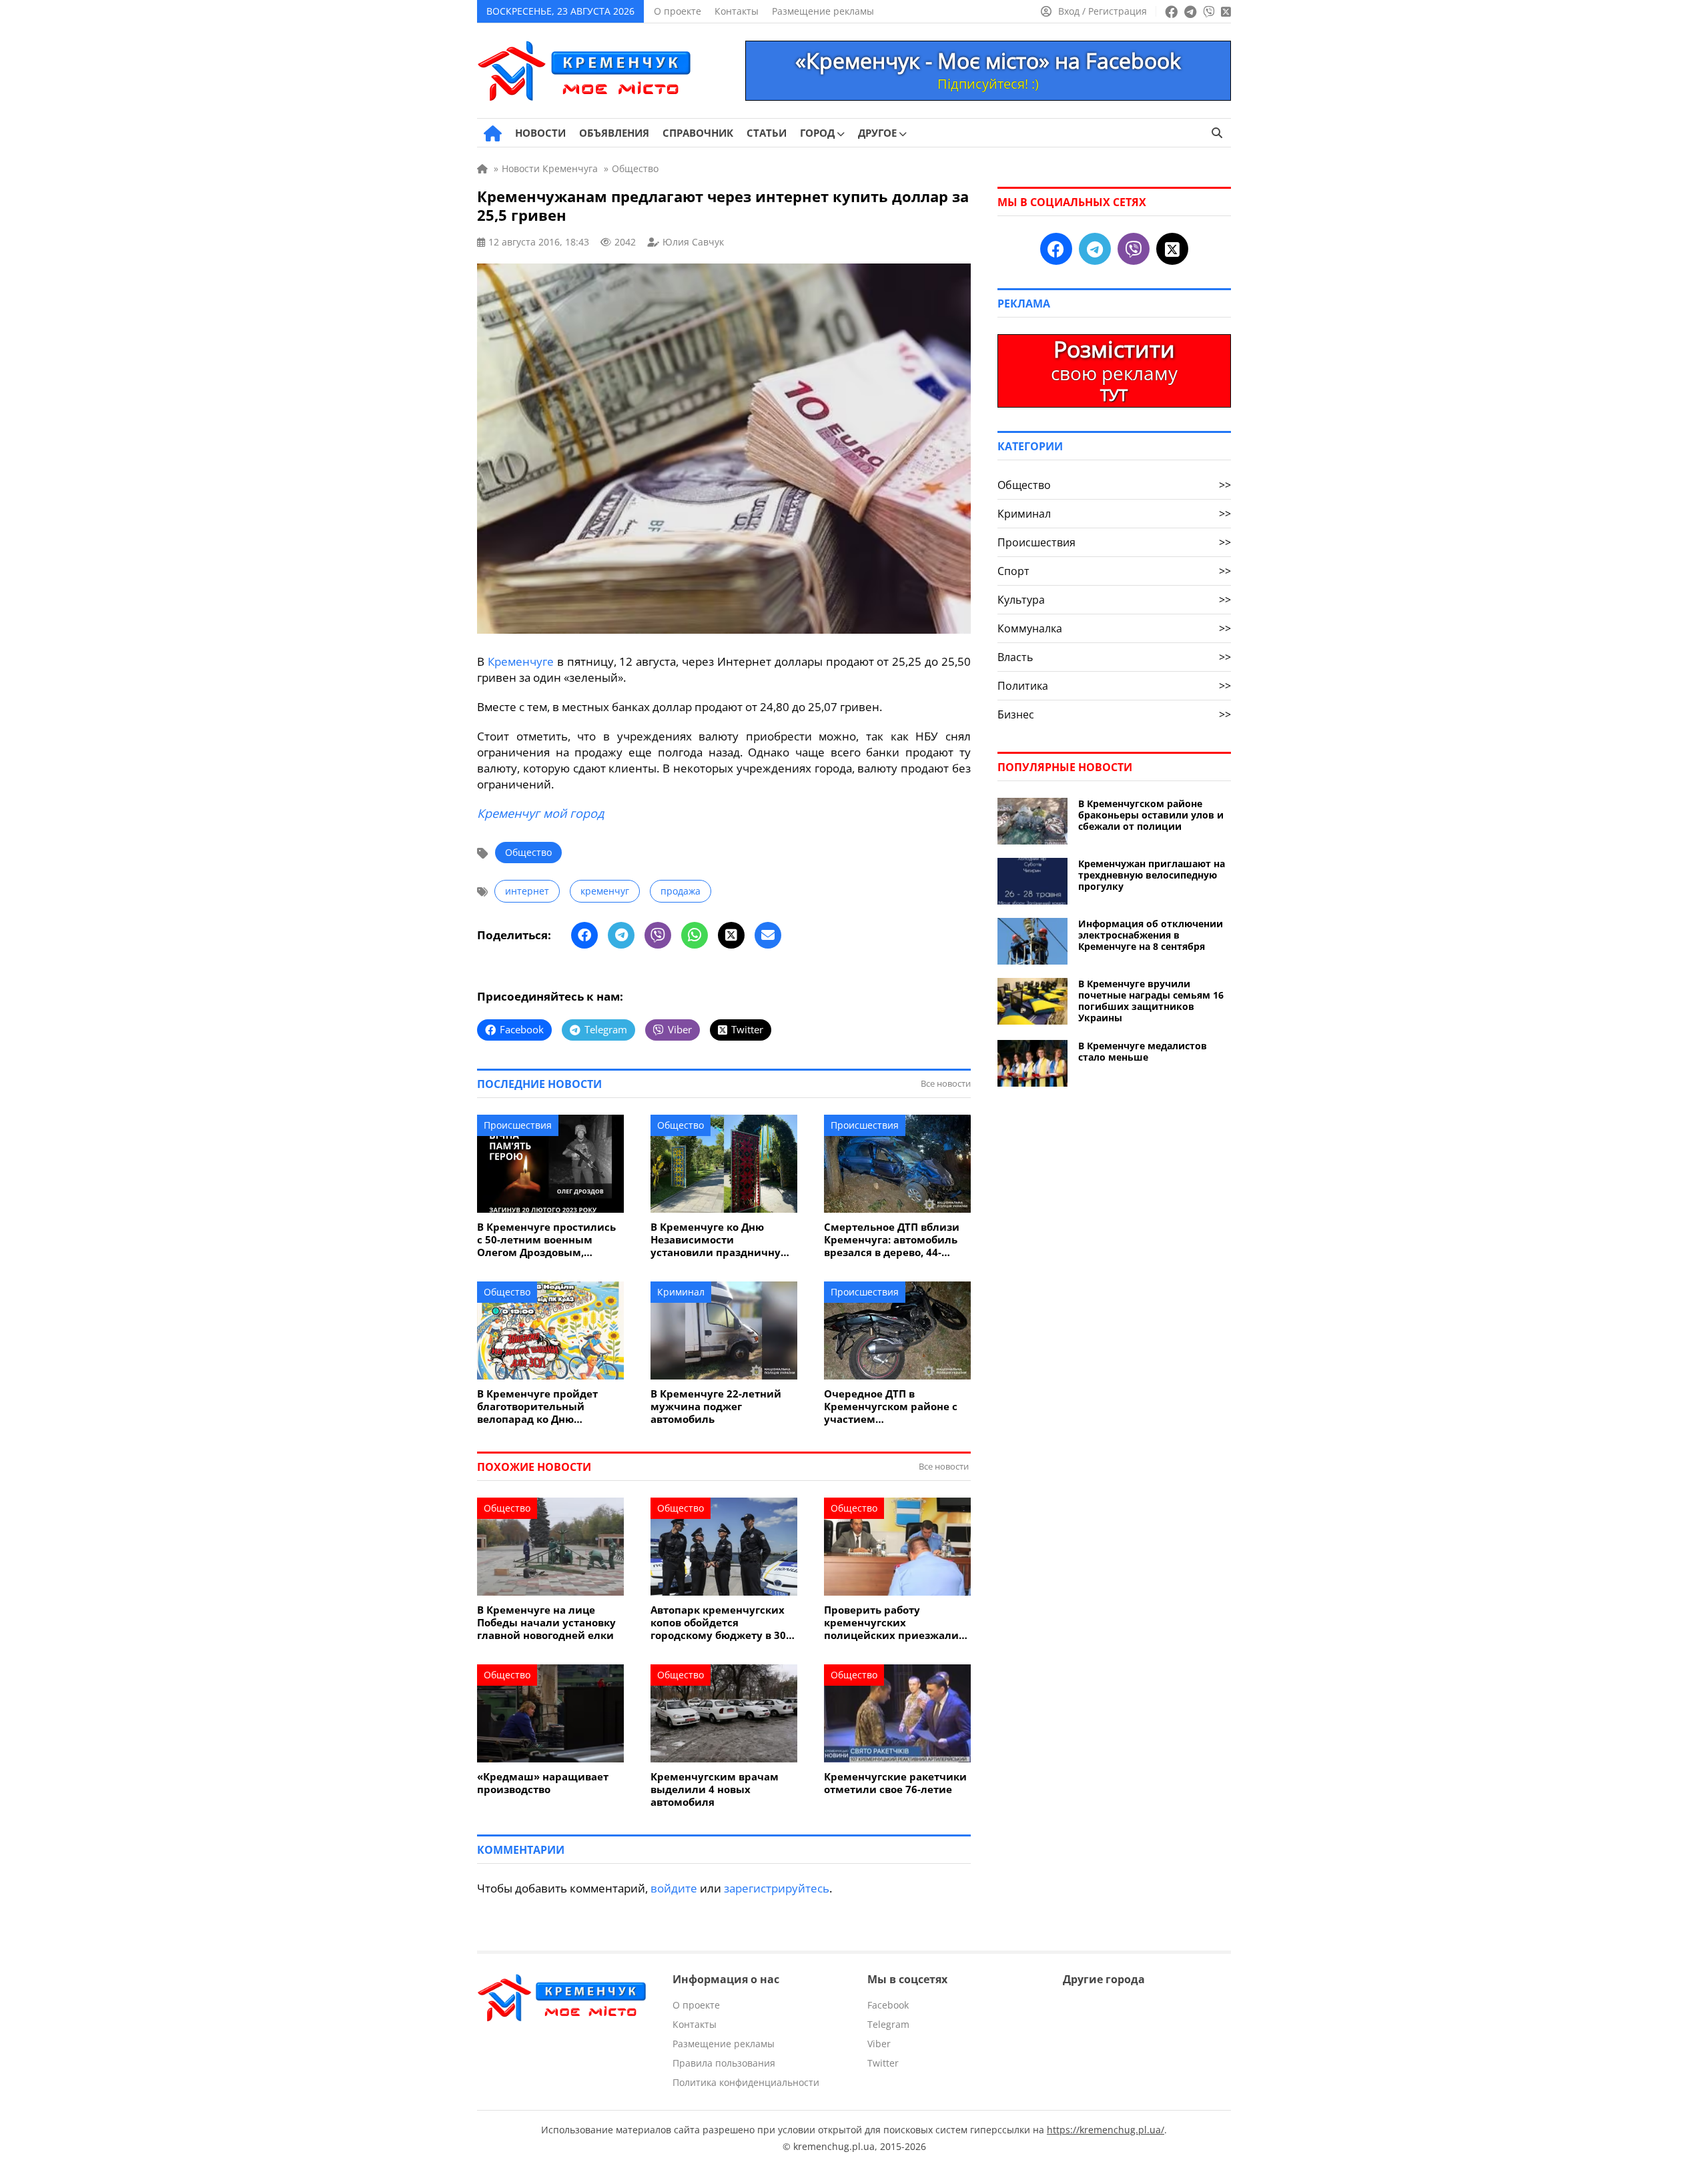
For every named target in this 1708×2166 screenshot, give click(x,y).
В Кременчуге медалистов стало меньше (1143, 1051)
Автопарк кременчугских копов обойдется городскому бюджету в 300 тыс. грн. (721, 1623)
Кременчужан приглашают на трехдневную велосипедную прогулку (1152, 875)
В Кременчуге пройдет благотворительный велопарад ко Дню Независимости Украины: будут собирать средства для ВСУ (545, 1407)
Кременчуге (521, 661)
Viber (879, 2044)
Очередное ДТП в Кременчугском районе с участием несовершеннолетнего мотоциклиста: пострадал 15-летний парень (893, 1407)
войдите (674, 1888)
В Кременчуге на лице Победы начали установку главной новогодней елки (546, 1623)
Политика (1114, 686)
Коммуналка (1114, 628)
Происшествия (518, 1125)
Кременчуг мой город (540, 813)
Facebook (888, 2005)
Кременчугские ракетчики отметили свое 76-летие (895, 1783)
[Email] (768, 935)
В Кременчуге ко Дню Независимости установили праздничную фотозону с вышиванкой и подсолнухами (721, 1240)
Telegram (888, 2024)
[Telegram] (621, 935)
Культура (1114, 600)
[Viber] (658, 935)
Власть (1114, 657)
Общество (528, 852)
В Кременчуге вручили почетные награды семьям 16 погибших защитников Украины (1151, 1001)
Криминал (681, 1292)
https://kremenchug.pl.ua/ (1106, 2130)
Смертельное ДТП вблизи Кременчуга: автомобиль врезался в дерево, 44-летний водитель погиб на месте (894, 1240)
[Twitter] (731, 935)
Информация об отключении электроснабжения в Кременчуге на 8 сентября (1151, 935)
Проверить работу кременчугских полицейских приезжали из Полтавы (891, 1623)
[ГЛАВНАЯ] (493, 133)
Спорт (1114, 571)
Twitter (883, 2063)
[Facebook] (584, 935)
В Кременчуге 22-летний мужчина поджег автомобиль (716, 1407)
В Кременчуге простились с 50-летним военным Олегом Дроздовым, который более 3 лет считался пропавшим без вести (546, 1240)
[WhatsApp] (695, 935)
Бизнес (1114, 714)
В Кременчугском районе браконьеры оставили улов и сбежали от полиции (1151, 815)
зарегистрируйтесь (777, 1888)
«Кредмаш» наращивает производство (543, 1783)
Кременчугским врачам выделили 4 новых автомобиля (715, 1789)
